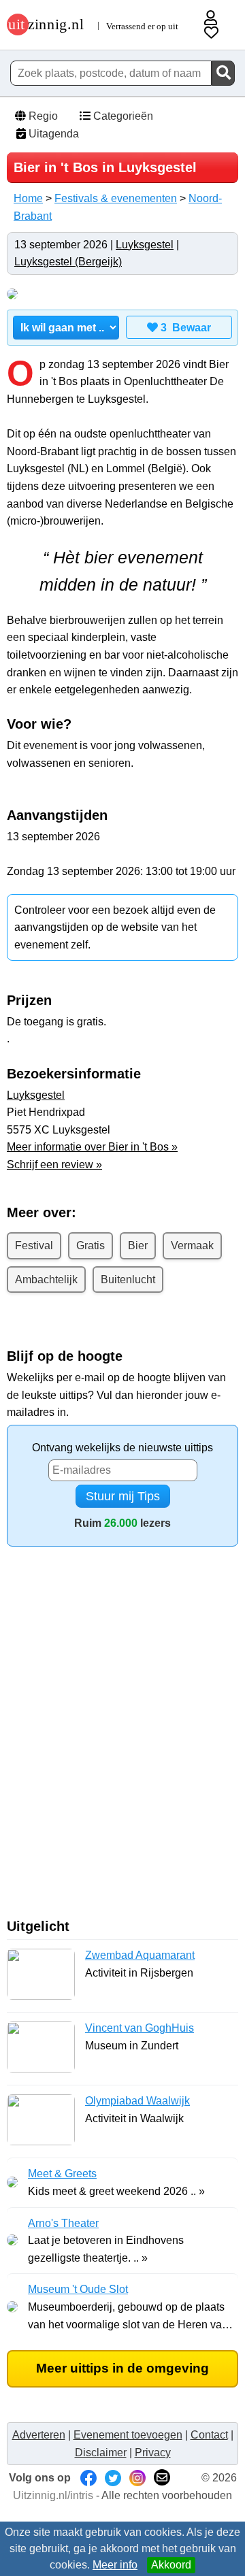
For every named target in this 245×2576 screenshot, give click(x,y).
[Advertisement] (122, 1738)
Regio (42, 116)
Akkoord (171, 2565)
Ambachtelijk (46, 1279)
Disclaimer (101, 2453)
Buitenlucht (128, 1279)
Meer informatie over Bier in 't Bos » (92, 1147)
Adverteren (39, 2435)
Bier (138, 1245)
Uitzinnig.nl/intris (53, 2495)
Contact (209, 2435)
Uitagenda (52, 134)
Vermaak (192, 1245)
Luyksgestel (145, 245)
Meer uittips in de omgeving (122, 2368)
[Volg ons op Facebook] (88, 2478)
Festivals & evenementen (116, 198)
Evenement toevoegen (128, 2435)
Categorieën (122, 116)
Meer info (115, 2565)
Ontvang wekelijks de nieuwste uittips (122, 1448)
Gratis (91, 1245)
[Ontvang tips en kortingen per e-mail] (162, 2478)
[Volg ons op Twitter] (113, 2478)
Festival (34, 1245)
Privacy (153, 2453)
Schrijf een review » (54, 1165)
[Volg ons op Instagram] (137, 2478)
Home (28, 198)
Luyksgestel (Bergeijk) (68, 262)
